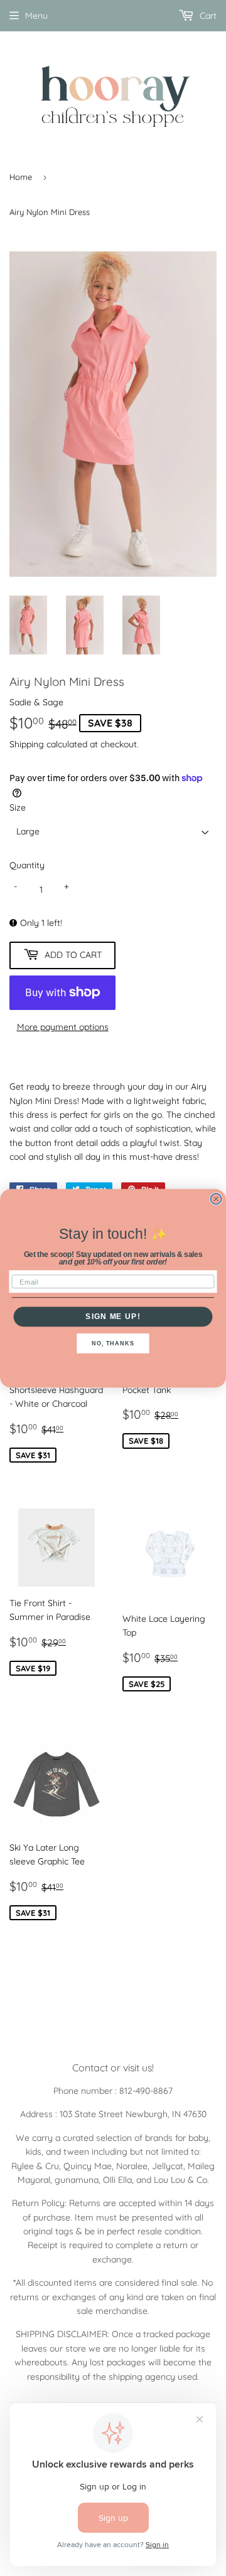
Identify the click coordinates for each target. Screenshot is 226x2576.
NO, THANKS (113, 1343)
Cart (207, 16)
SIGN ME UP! (113, 1316)
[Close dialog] (216, 1198)
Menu (36, 16)
